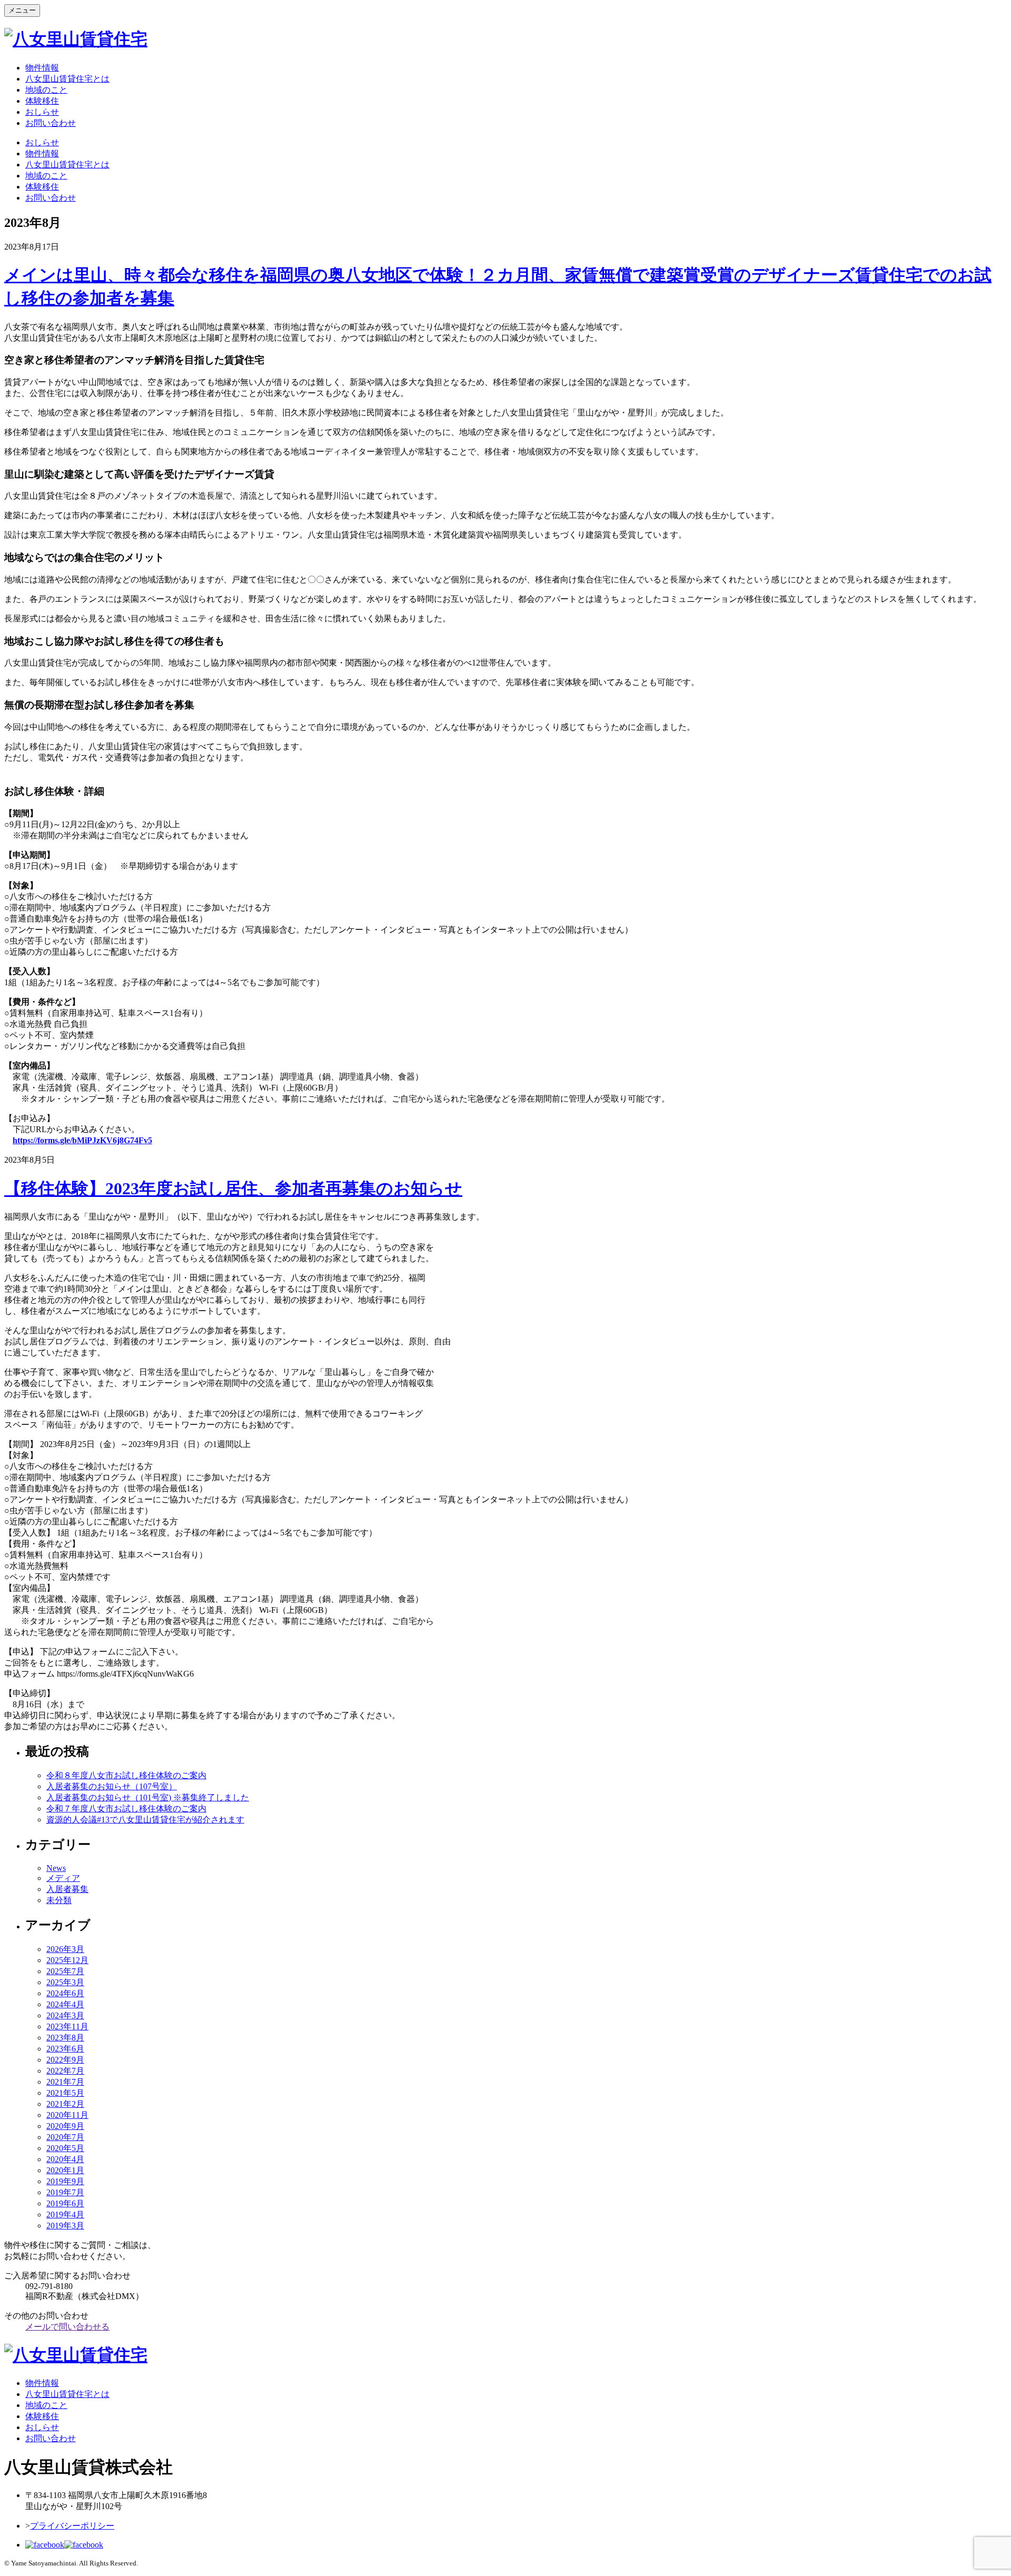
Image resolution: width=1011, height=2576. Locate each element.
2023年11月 (67, 2027)
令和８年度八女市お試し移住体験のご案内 (126, 1775)
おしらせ (42, 112)
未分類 (59, 1900)
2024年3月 (65, 2015)
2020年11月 (67, 2115)
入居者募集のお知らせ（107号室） (112, 1786)
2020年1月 (65, 2170)
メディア (63, 1878)
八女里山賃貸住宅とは (67, 79)
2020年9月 (65, 2126)
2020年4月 (65, 2159)
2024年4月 (65, 2004)
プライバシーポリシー (72, 2526)
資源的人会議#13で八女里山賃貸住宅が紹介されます (145, 1820)
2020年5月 (65, 2148)
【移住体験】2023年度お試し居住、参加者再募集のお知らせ (233, 1188)
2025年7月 (65, 1971)
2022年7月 (65, 2071)
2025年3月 (65, 1982)
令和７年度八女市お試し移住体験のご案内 (126, 1809)
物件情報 (42, 68)
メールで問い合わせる (67, 2327)
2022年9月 (65, 2060)
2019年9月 (65, 2181)
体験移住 (42, 101)
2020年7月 (65, 2137)
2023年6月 (65, 2049)
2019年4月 (65, 2215)
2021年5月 (65, 2093)
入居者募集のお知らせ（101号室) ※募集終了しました (148, 1797)
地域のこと (46, 90)
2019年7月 (65, 2192)
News (56, 1868)
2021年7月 (65, 2082)
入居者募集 (67, 1889)
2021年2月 (65, 2104)
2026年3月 (65, 1949)
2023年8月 (65, 2038)
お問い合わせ (51, 123)
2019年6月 (65, 2203)
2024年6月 (65, 1993)
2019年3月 (65, 2226)
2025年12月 (67, 1960)
